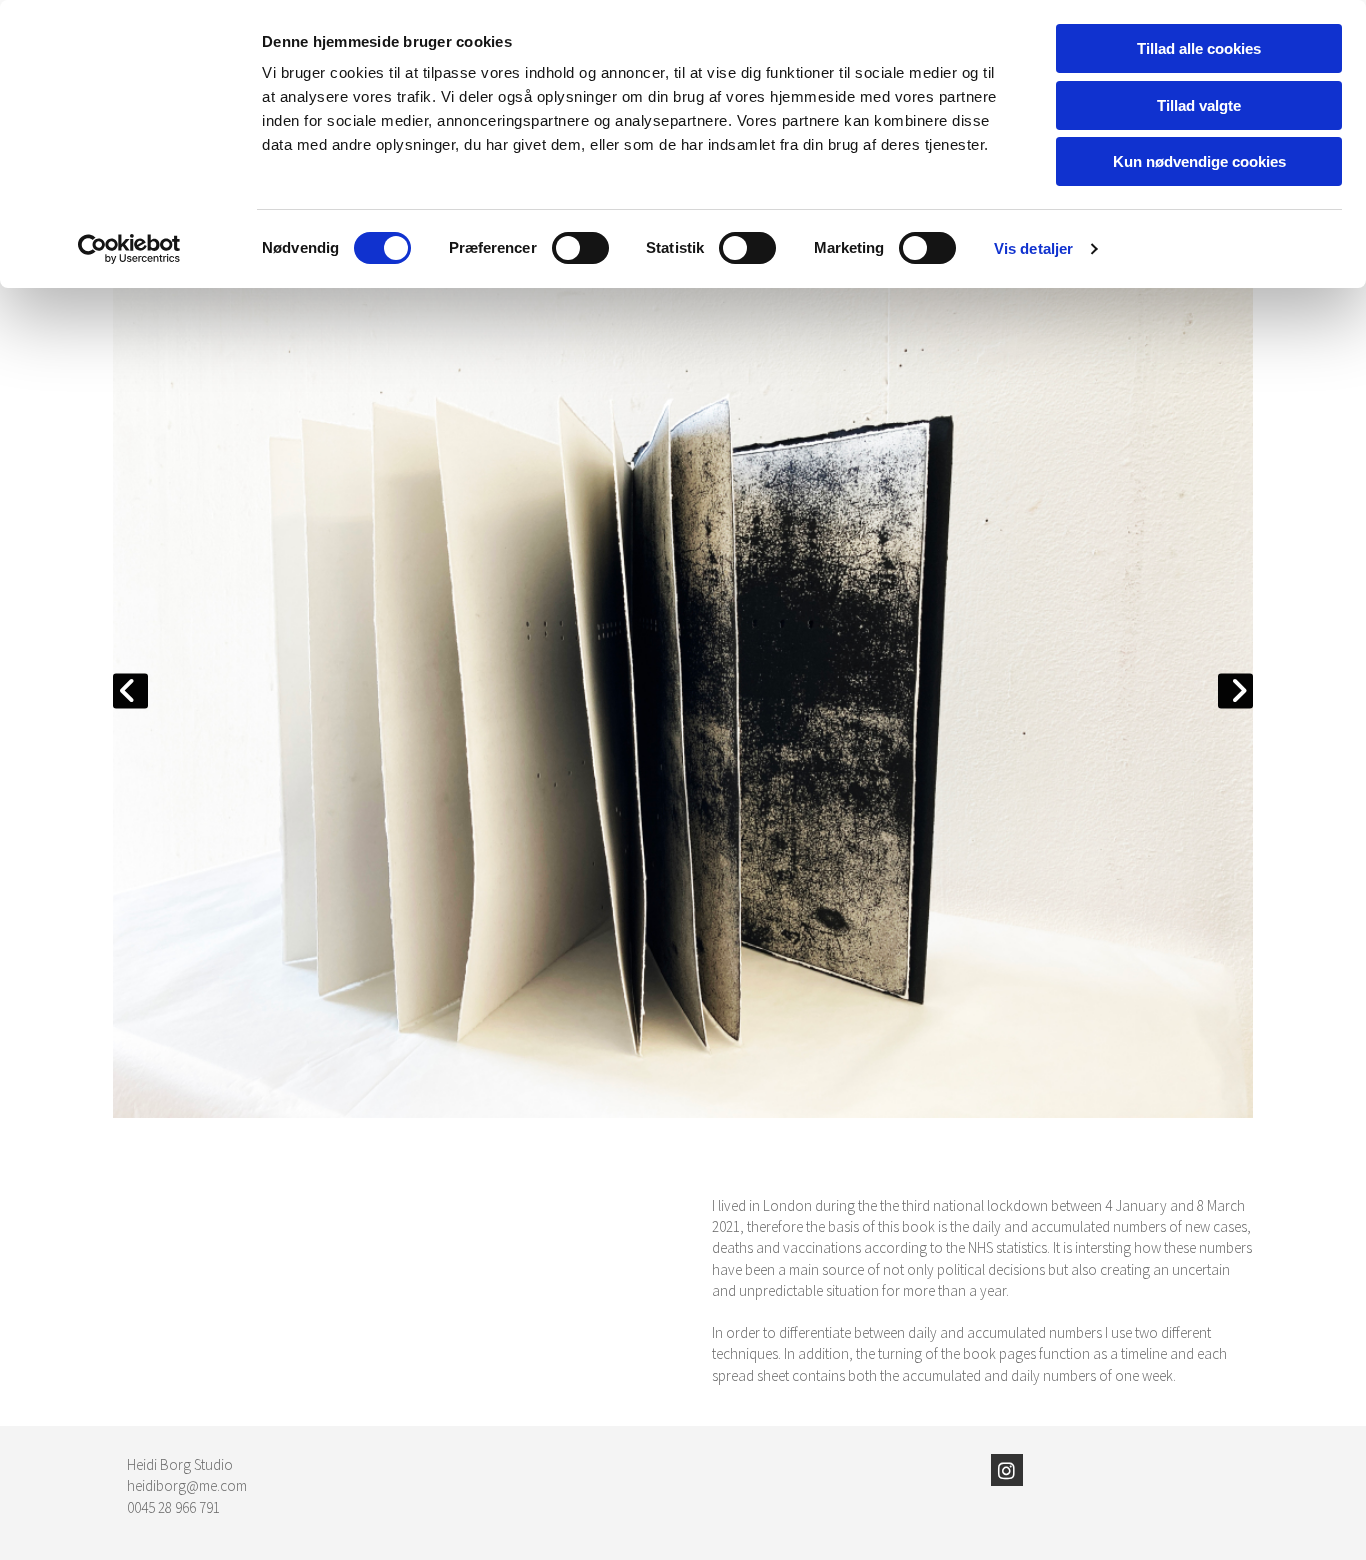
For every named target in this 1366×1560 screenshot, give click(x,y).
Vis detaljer (1033, 248)
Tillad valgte (1199, 105)
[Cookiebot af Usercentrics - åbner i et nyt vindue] (129, 249)
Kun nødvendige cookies (1199, 161)
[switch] (580, 248)
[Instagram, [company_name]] (1007, 1470)
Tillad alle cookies (1199, 48)
